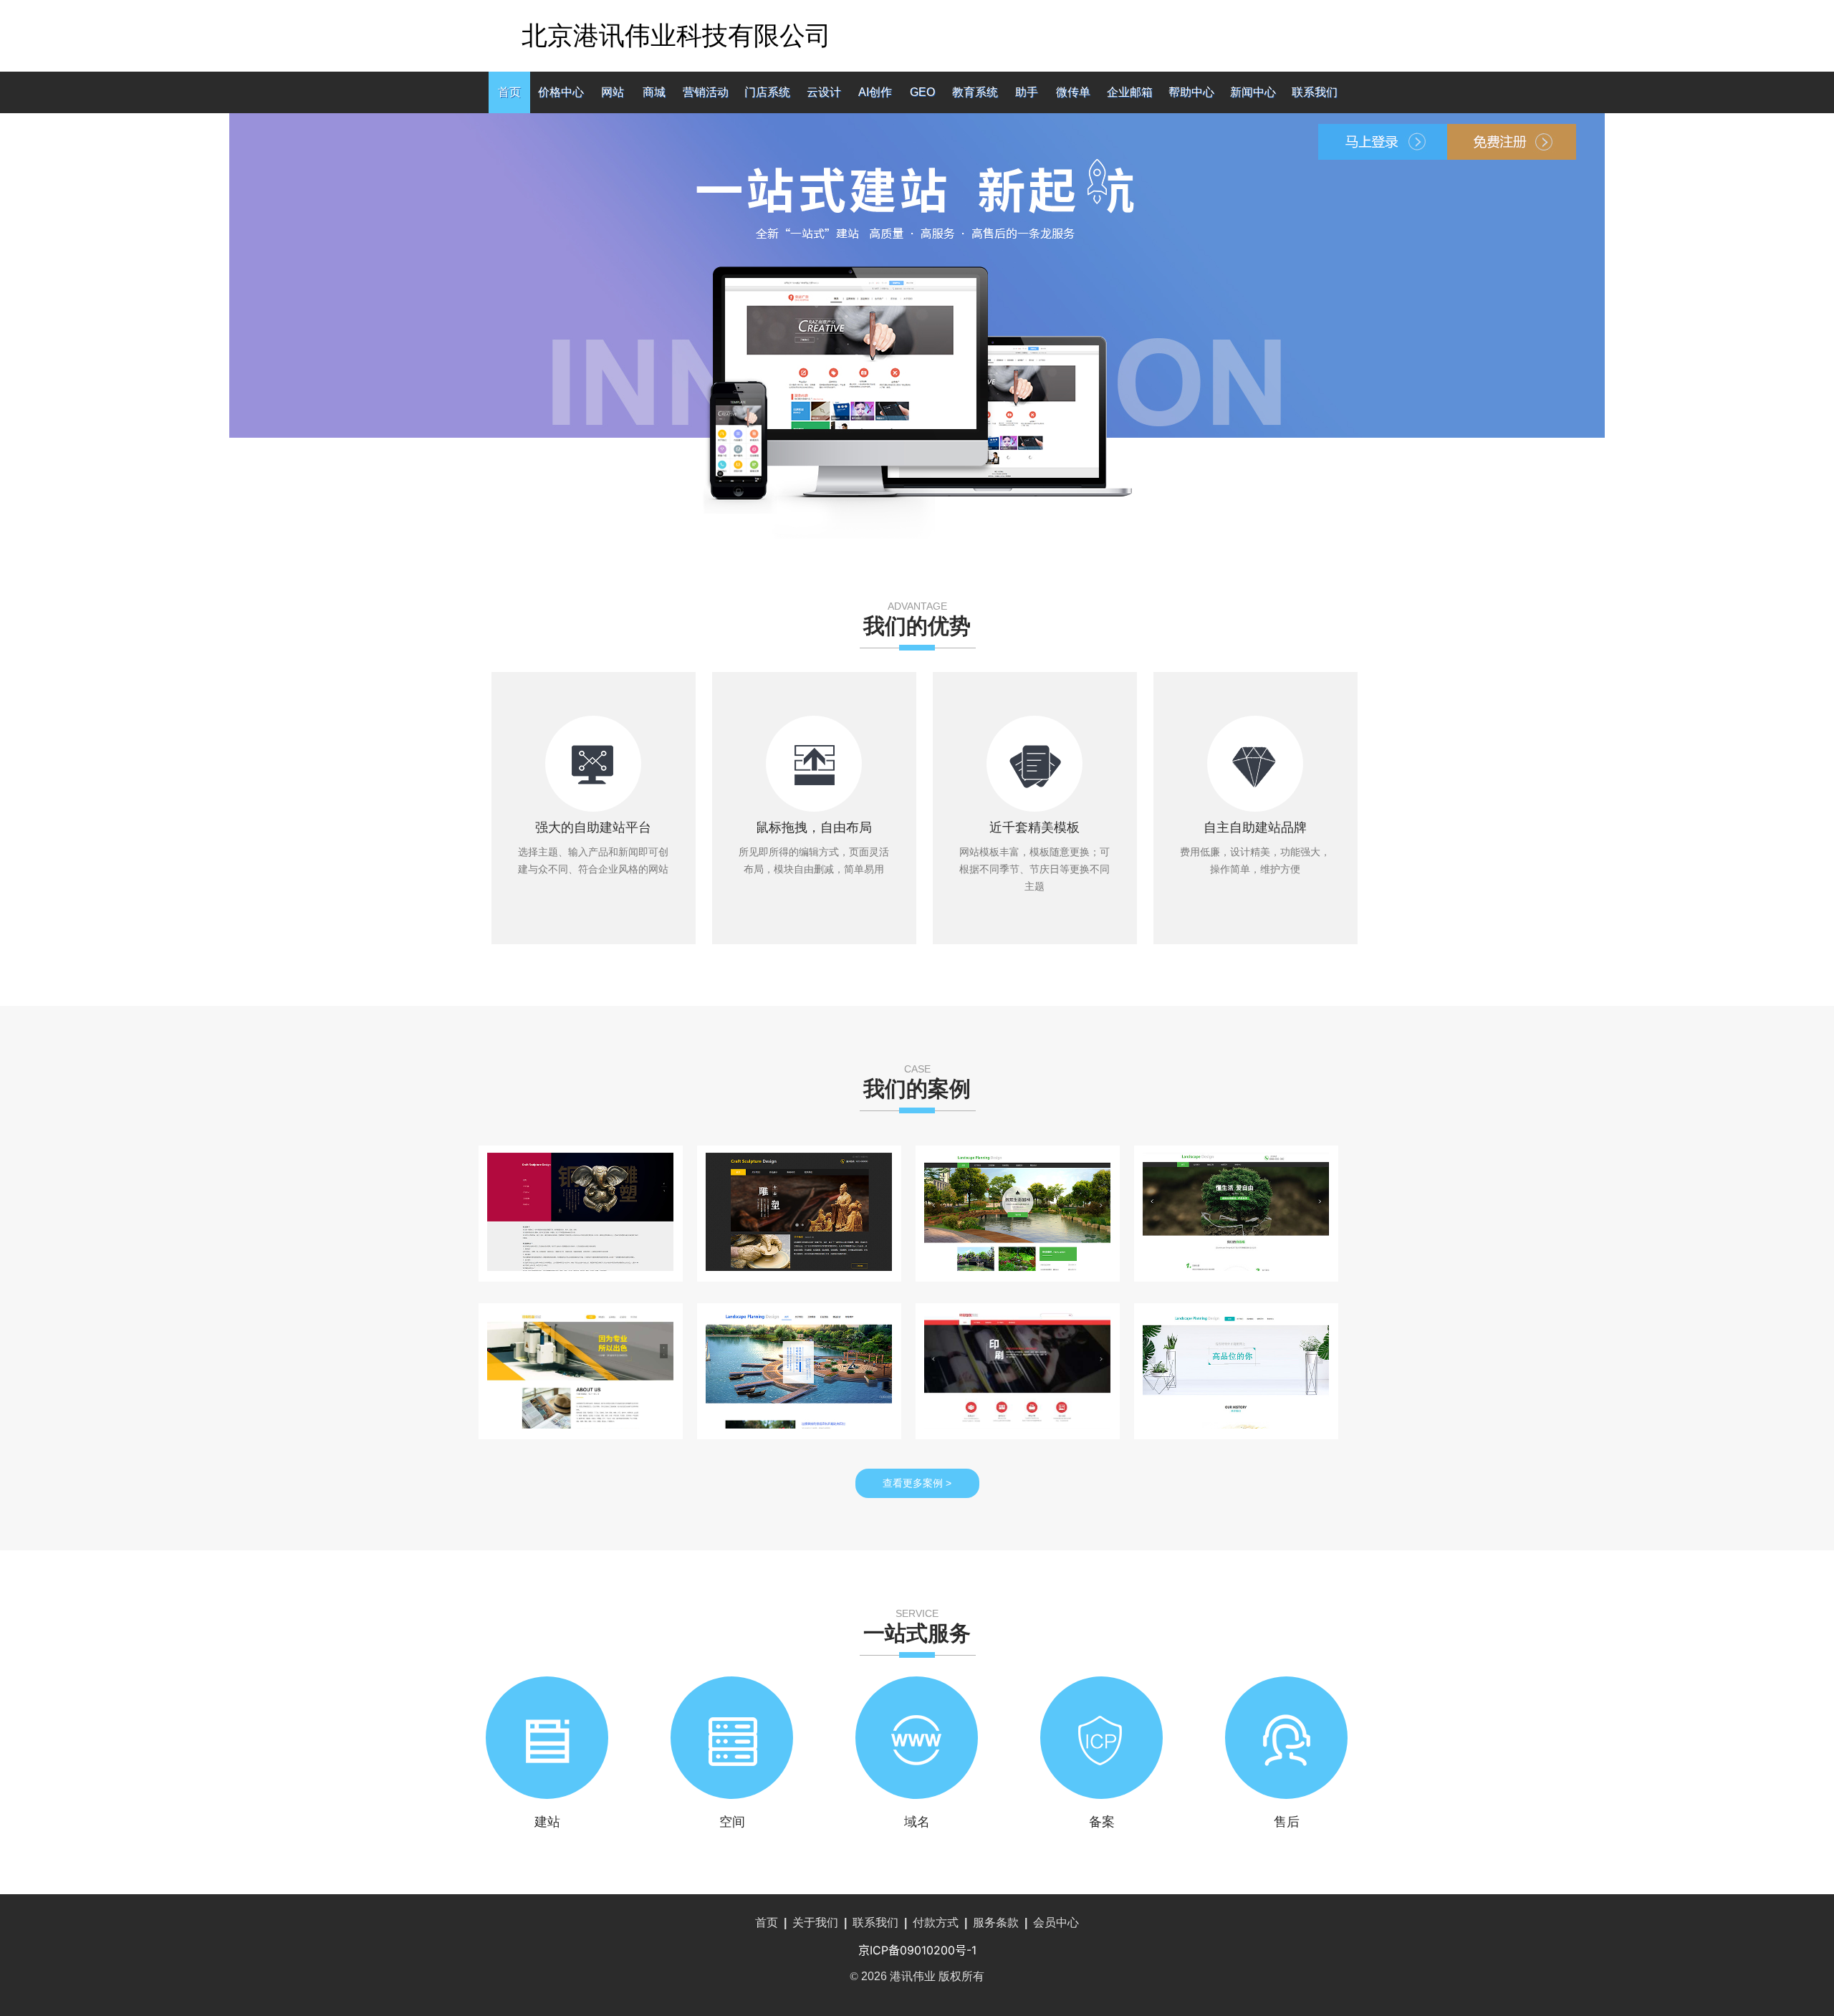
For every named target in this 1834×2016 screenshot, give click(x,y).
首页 (509, 92)
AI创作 (875, 92)
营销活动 (706, 92)
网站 (613, 92)
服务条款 (996, 1923)
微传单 (1073, 92)
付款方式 (936, 1923)
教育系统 (975, 92)
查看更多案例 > (917, 1483)
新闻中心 (1253, 92)
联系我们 (1315, 92)
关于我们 (815, 1923)
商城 (654, 92)
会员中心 (1056, 1923)
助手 (1027, 92)
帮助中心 (1191, 92)
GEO (922, 92)
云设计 (824, 92)
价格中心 (561, 92)
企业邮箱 (1130, 92)
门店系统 (767, 92)
